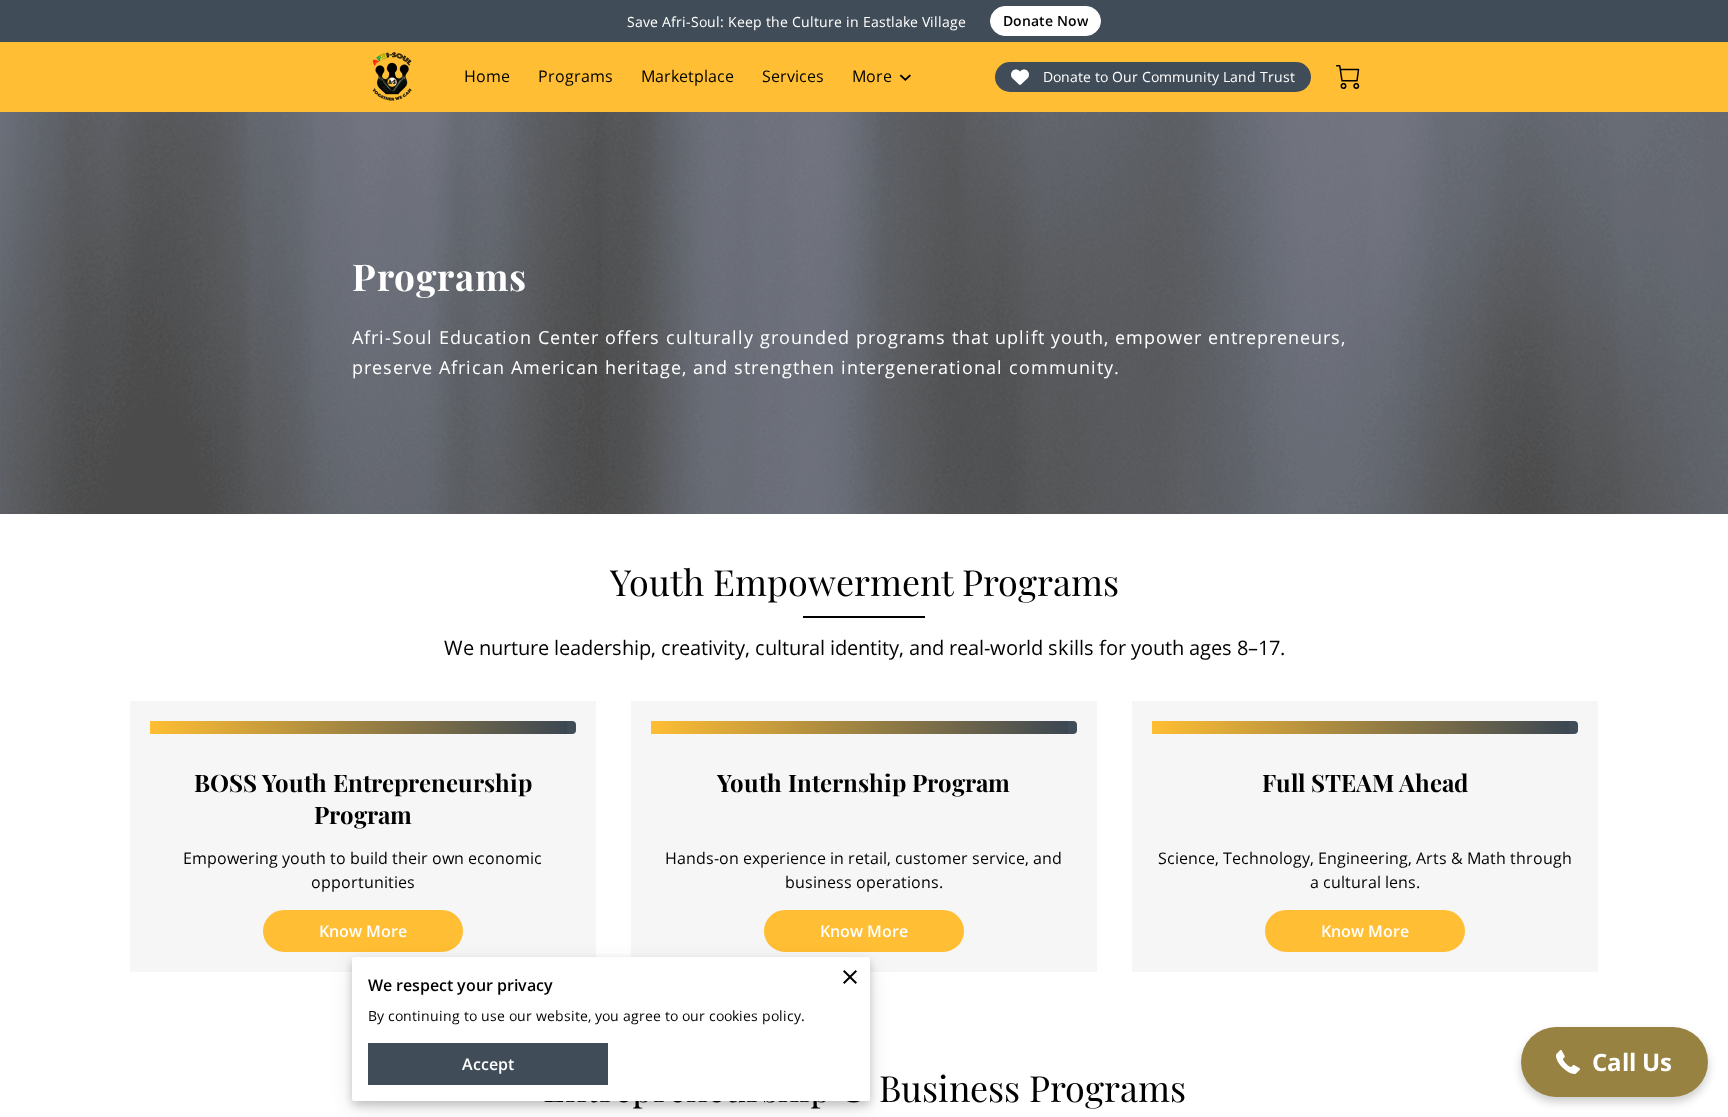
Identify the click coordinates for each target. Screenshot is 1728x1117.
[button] (1614, 1062)
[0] (1348, 77)
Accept (488, 1064)
